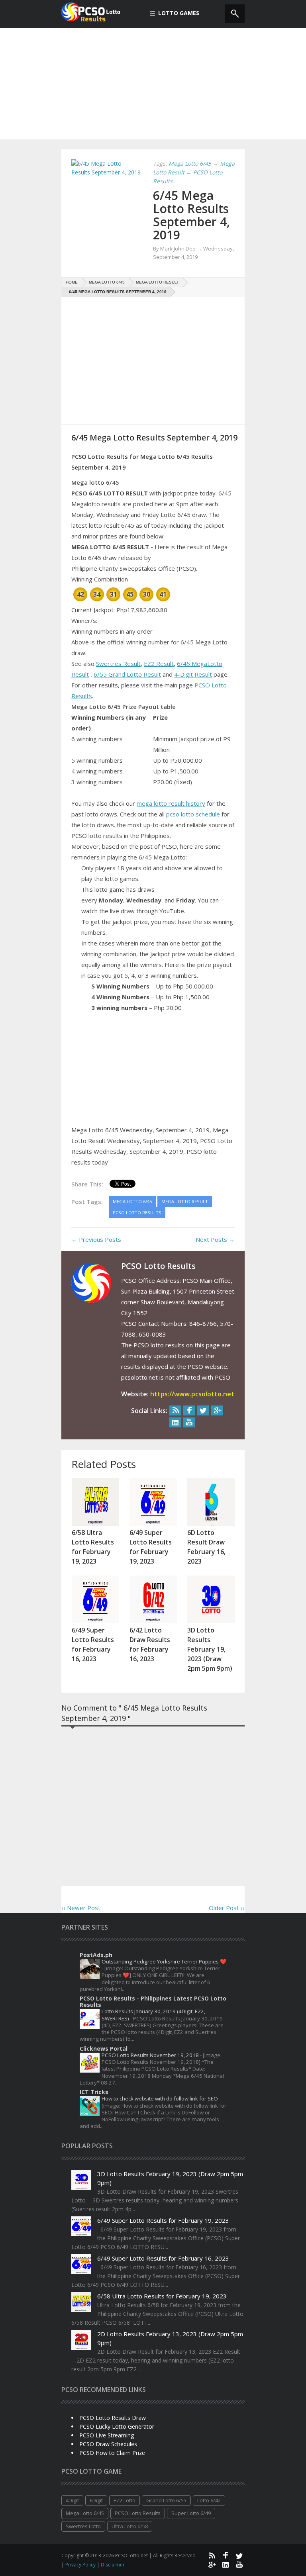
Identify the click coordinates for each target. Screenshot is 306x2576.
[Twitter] (203, 1410)
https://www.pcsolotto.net (192, 1394)
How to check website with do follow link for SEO (160, 2098)
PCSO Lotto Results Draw (113, 2418)
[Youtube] (189, 1422)
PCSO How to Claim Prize (112, 2453)
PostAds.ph (96, 1955)
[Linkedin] (175, 1422)
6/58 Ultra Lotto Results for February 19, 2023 (162, 2296)
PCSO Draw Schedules (108, 2444)
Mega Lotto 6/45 (85, 2513)
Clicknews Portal (104, 2048)
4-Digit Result (193, 674)
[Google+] (217, 1410)
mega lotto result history (171, 803)
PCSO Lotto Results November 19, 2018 (151, 2055)
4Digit (72, 2500)
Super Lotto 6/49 (191, 2513)
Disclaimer (113, 2565)
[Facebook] (189, 1410)
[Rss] (175, 1410)
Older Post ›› (227, 1908)
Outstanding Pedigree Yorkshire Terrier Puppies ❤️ (164, 1961)
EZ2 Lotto (125, 2500)
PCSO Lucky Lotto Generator (117, 2426)
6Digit (96, 2500)
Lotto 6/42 (209, 2500)
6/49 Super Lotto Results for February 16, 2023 (163, 2258)
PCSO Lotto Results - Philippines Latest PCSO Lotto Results (153, 2001)
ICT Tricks (94, 2092)
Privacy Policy (81, 2565)
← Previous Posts (96, 1239)
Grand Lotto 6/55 (166, 2500)
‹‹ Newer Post (81, 1908)
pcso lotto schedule (193, 814)
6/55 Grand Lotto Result (127, 674)
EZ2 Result (159, 664)
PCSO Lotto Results (138, 2513)
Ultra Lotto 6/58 (130, 2526)
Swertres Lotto (83, 2526)
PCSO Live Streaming (107, 2435)
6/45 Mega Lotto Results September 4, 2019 (191, 215)
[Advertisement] (153, 84)
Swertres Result (118, 664)
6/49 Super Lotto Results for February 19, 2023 (163, 2220)
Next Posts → (215, 1239)
